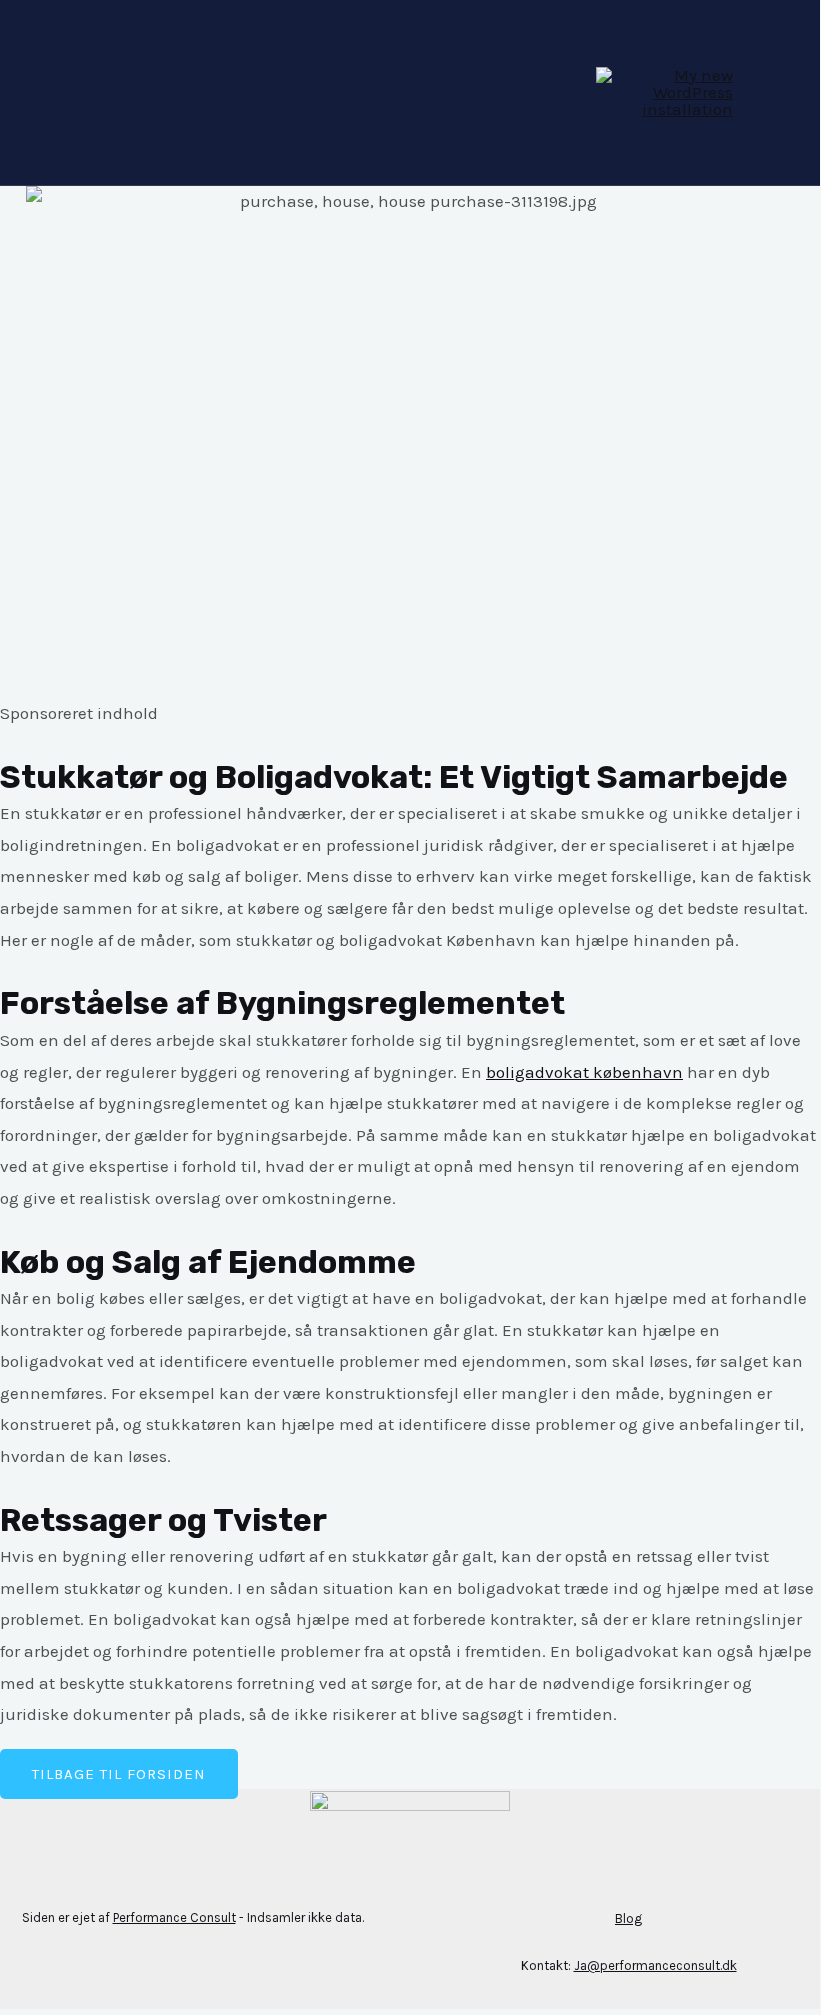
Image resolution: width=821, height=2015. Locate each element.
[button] (119, 1774)
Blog (628, 1918)
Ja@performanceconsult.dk (655, 1965)
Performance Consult (174, 1917)
